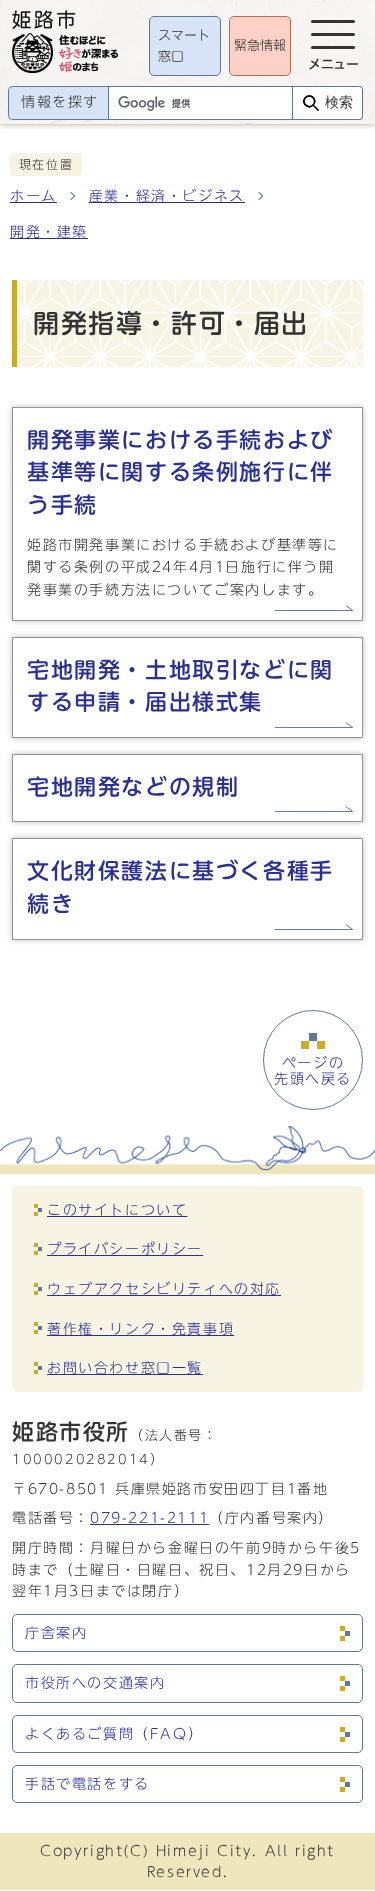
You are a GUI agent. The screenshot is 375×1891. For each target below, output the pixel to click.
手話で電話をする (87, 1784)
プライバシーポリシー (125, 1248)
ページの (313, 1071)
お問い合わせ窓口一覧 (125, 1367)
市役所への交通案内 (95, 1683)
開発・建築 (49, 232)
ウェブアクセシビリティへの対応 (164, 1288)
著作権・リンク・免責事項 (140, 1328)
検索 (339, 102)
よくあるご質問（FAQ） (114, 1734)
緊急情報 (260, 45)
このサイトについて (117, 1209)
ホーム (33, 196)
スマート (184, 46)
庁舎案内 (56, 1633)
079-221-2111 (149, 1517)
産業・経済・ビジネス (167, 196)
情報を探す (60, 102)
